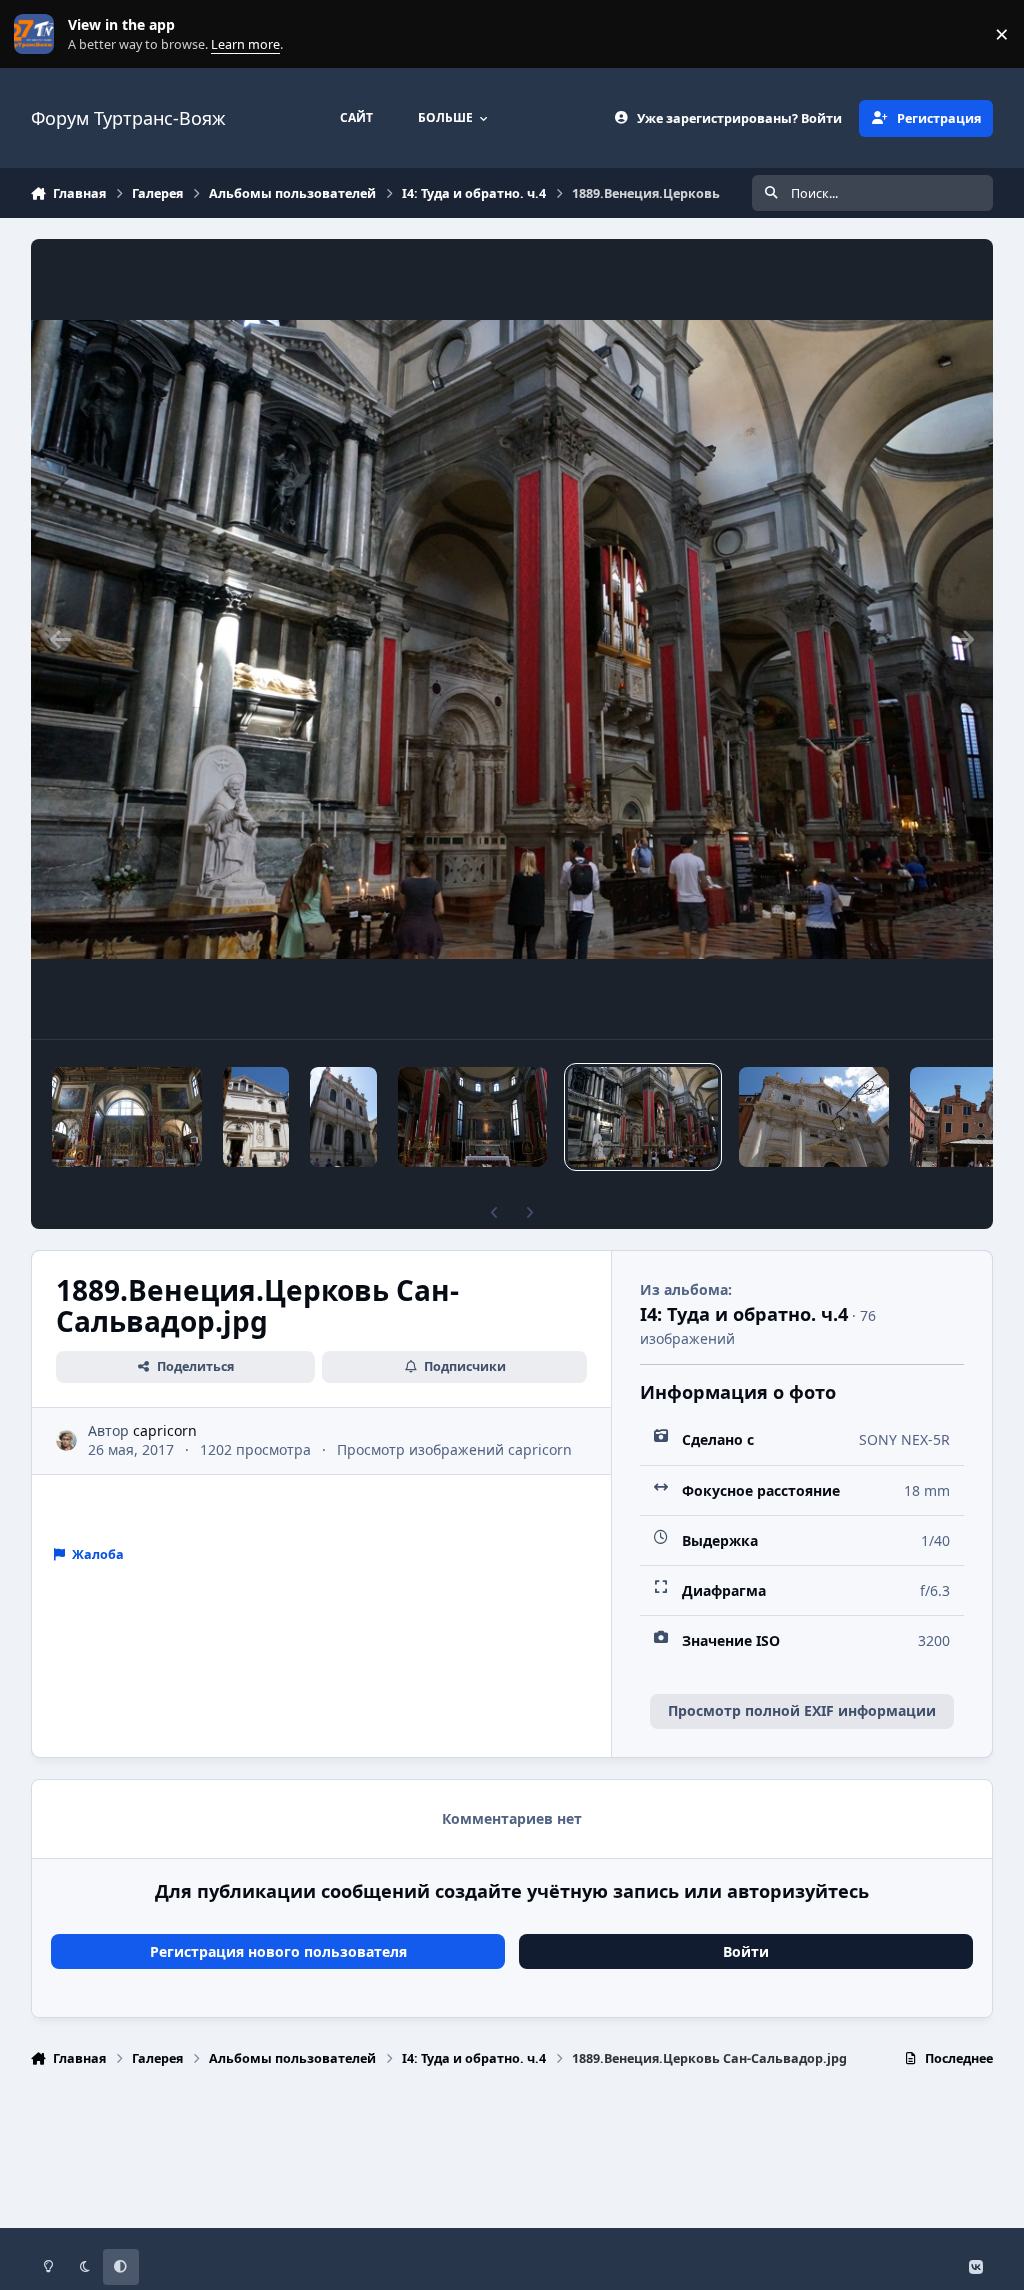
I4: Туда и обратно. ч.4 (744, 1314)
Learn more (38, 34)
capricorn (165, 1430)
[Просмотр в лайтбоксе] (512, 639)
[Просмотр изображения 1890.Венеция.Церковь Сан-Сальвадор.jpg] (472, 1117)
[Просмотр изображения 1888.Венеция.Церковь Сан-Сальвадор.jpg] (814, 1117)
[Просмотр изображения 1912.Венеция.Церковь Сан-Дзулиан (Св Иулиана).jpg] (127, 1117)
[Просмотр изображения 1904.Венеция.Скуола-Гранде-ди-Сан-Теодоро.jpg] (343, 1117)
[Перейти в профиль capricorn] (66, 1440)
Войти (746, 1951)
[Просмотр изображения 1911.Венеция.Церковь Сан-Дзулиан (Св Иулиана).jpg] (256, 1117)
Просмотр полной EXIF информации (802, 1710)
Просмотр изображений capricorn (454, 1449)
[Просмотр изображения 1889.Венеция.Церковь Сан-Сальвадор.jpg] (643, 1117)
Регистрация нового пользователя (278, 1951)
